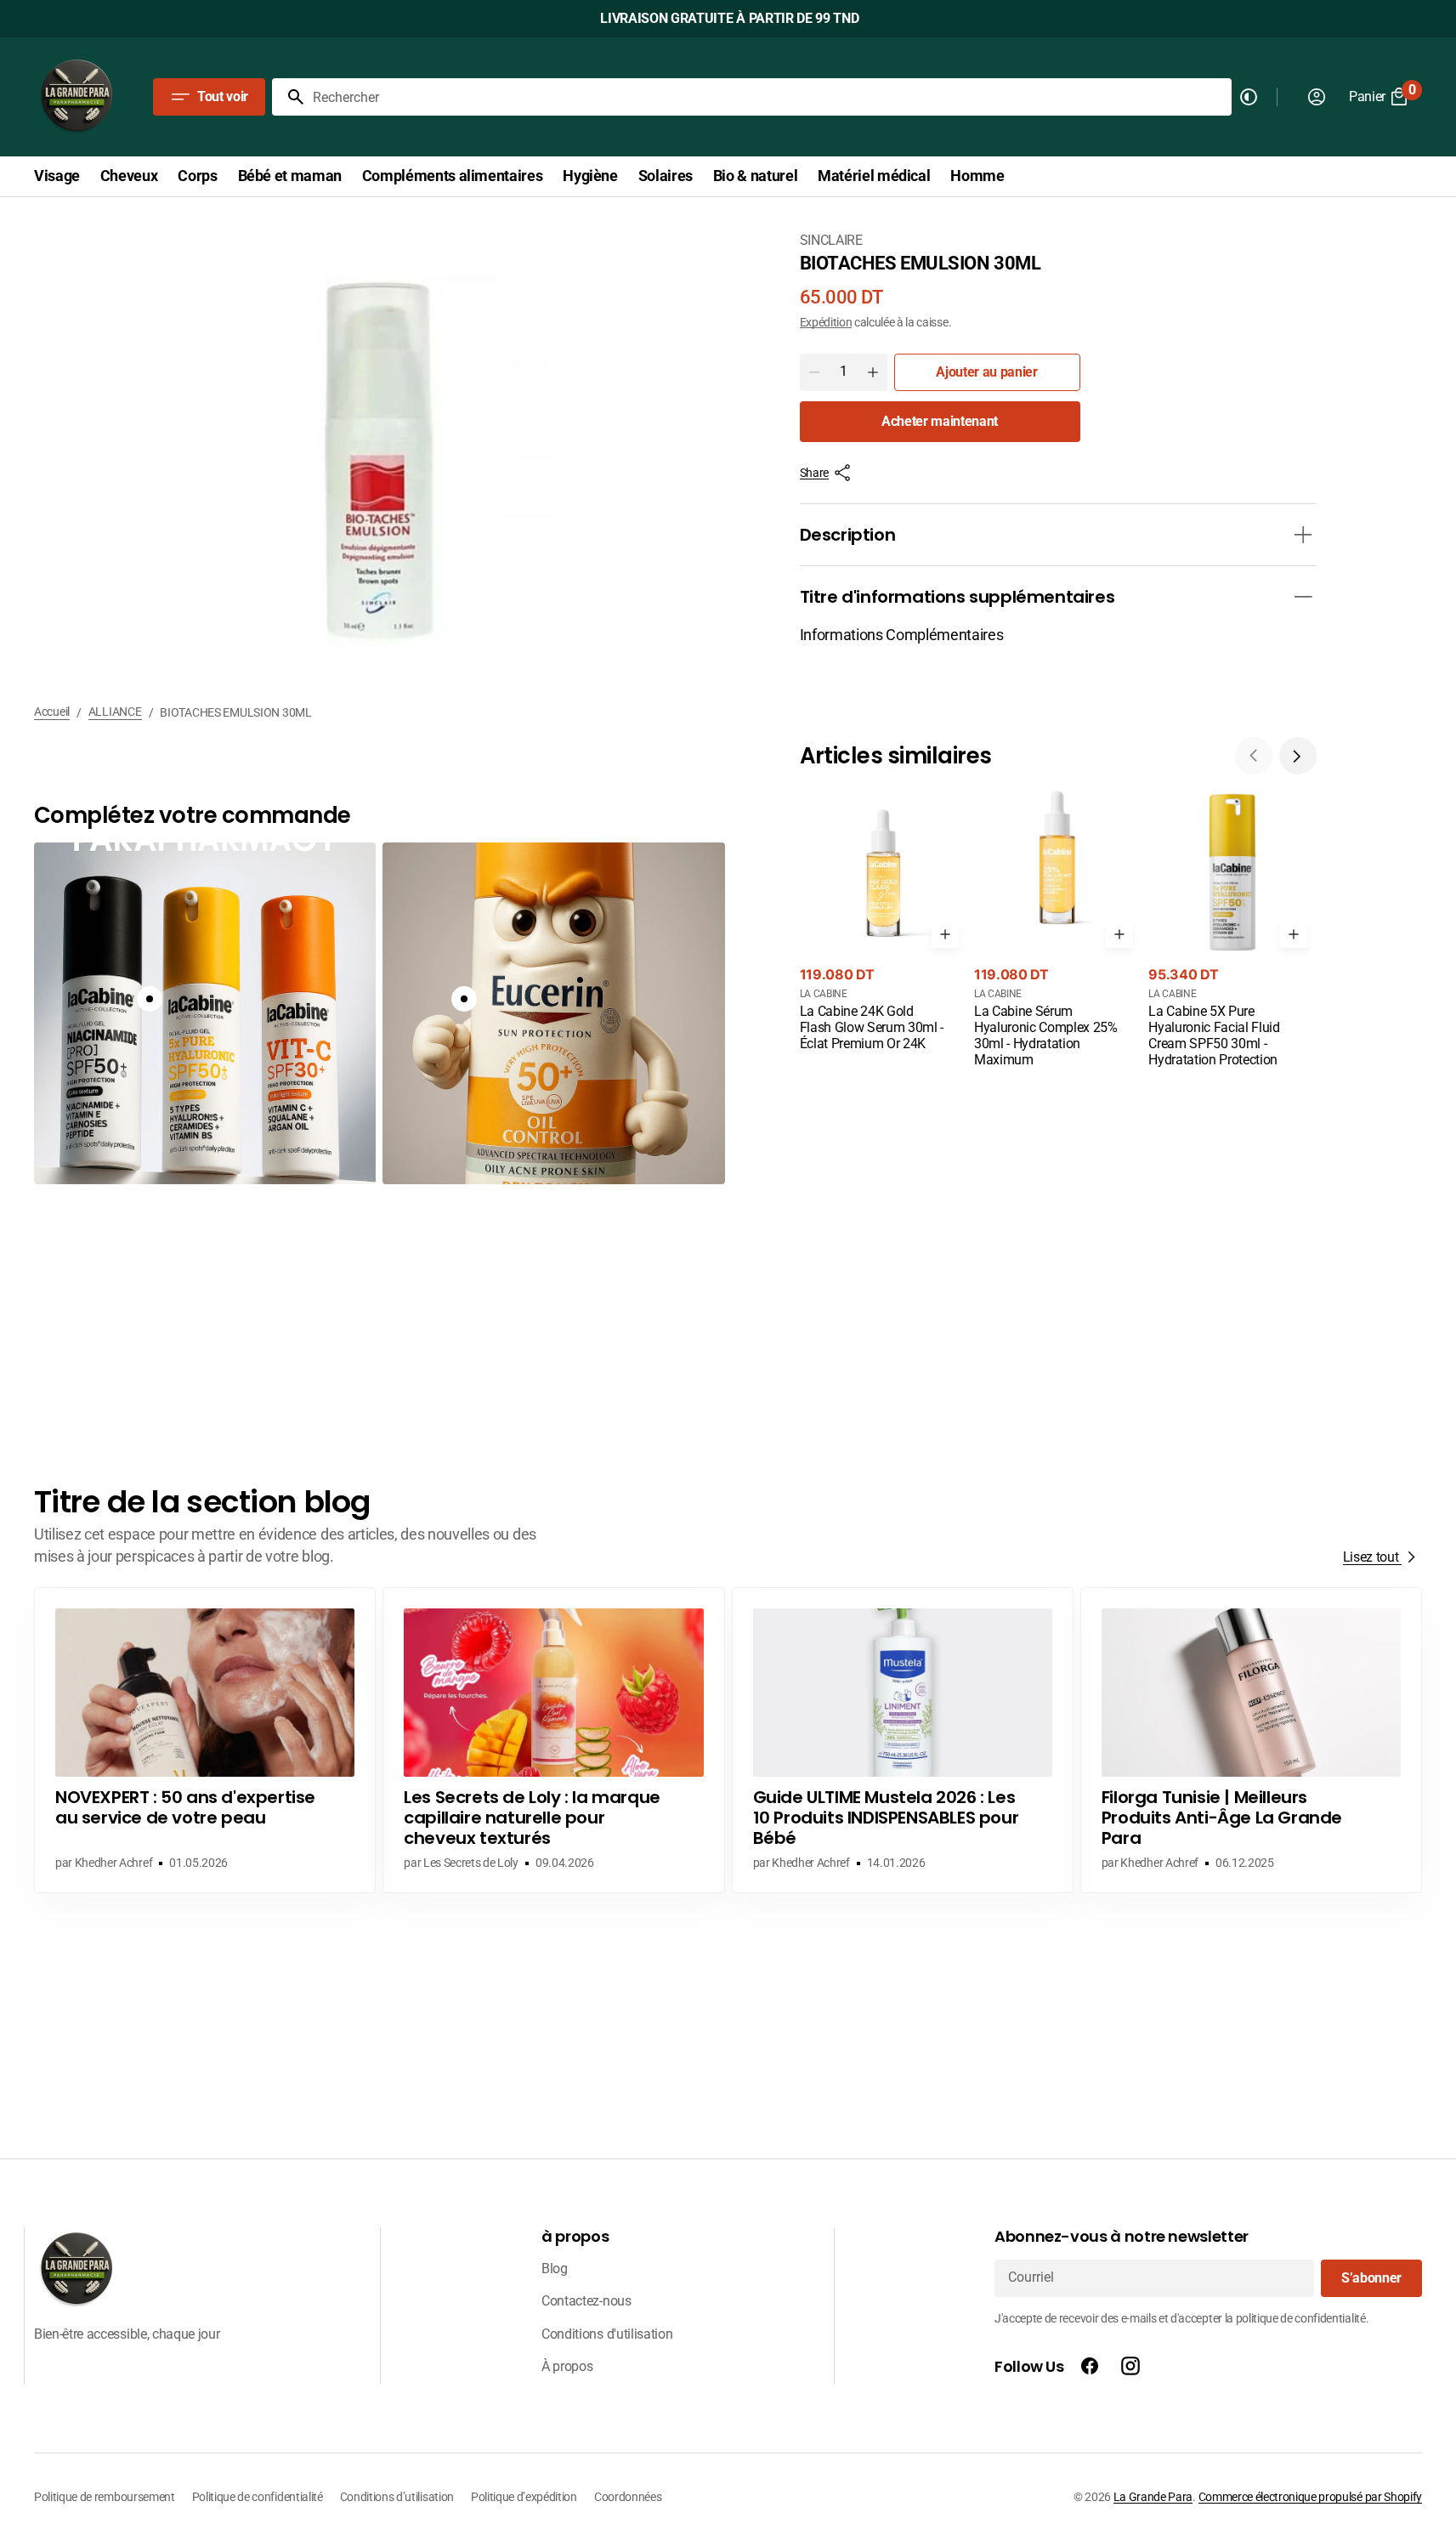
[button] (1298, 756)
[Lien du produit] (884, 922)
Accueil (52, 712)
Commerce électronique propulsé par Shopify (1310, 2497)
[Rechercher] (289, 97)
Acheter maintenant (940, 421)
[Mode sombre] (1249, 97)
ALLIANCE (115, 712)
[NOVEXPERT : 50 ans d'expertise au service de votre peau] (205, 1740)
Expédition (826, 322)
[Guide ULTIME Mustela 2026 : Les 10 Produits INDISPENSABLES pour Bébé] (903, 1740)
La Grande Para (1153, 2497)
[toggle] (1303, 535)
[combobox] (769, 97)
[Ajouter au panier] (945, 934)
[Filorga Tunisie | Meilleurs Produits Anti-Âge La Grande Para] (1251, 1740)
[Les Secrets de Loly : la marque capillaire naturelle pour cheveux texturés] (553, 1740)
